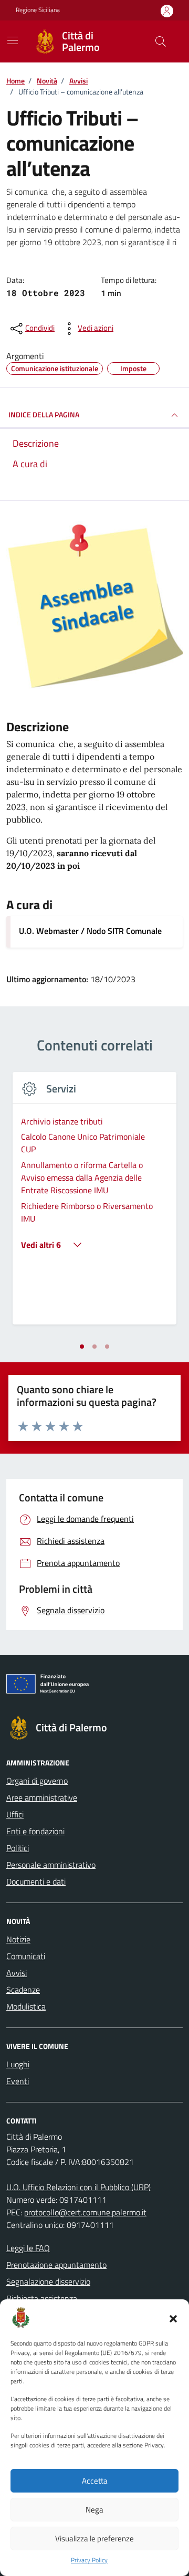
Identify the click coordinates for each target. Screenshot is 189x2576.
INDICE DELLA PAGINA (44, 414)
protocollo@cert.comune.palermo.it (85, 2212)
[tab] (82, 1347)
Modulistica (26, 2006)
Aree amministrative (42, 1797)
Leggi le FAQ (28, 2248)
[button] (173, 2318)
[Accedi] (167, 11)
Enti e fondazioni (35, 1831)
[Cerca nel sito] (161, 41)
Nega (94, 2510)
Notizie (18, 1939)
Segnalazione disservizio (48, 2281)
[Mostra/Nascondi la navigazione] (13, 40)
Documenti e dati (36, 1881)
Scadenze (23, 1990)
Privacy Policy (89, 2560)
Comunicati (26, 1956)
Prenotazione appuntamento (56, 2265)
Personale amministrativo (51, 1865)
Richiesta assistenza (42, 2298)
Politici (18, 1848)
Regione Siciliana (38, 10)
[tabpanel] (94, 1205)
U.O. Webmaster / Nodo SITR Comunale (90, 931)
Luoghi (18, 2064)
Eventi (18, 2081)
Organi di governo (37, 1781)
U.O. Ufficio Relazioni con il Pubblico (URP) (78, 2187)
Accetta (95, 2481)
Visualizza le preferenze (94, 2538)
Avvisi (17, 1973)
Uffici (15, 1814)
